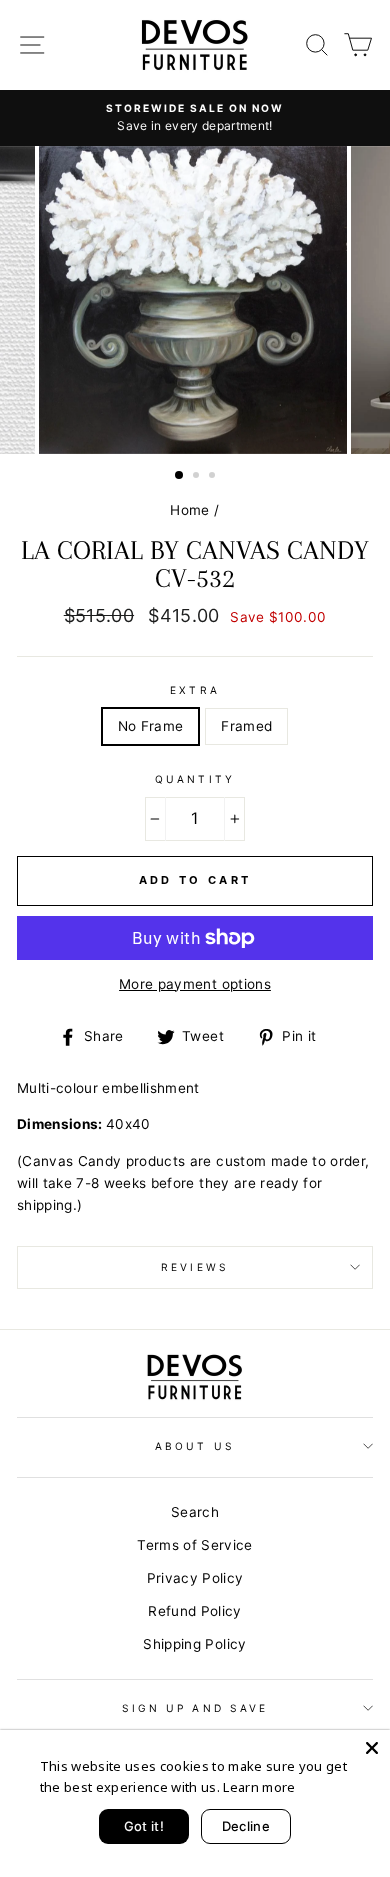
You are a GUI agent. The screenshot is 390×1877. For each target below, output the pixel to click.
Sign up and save (195, 1708)
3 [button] (214, 477)
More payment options (195, 984)
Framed (246, 726)
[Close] (372, 1748)
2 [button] (198, 477)
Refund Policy (194, 1611)
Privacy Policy (195, 1578)
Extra (194, 690)
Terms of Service (194, 1545)
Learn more (259, 1787)
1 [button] (180, 476)
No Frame (151, 726)
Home (189, 510)
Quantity (194, 779)
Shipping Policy (194, 1644)
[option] (195, 118)
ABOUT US (194, 1446)
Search (195, 1512)
